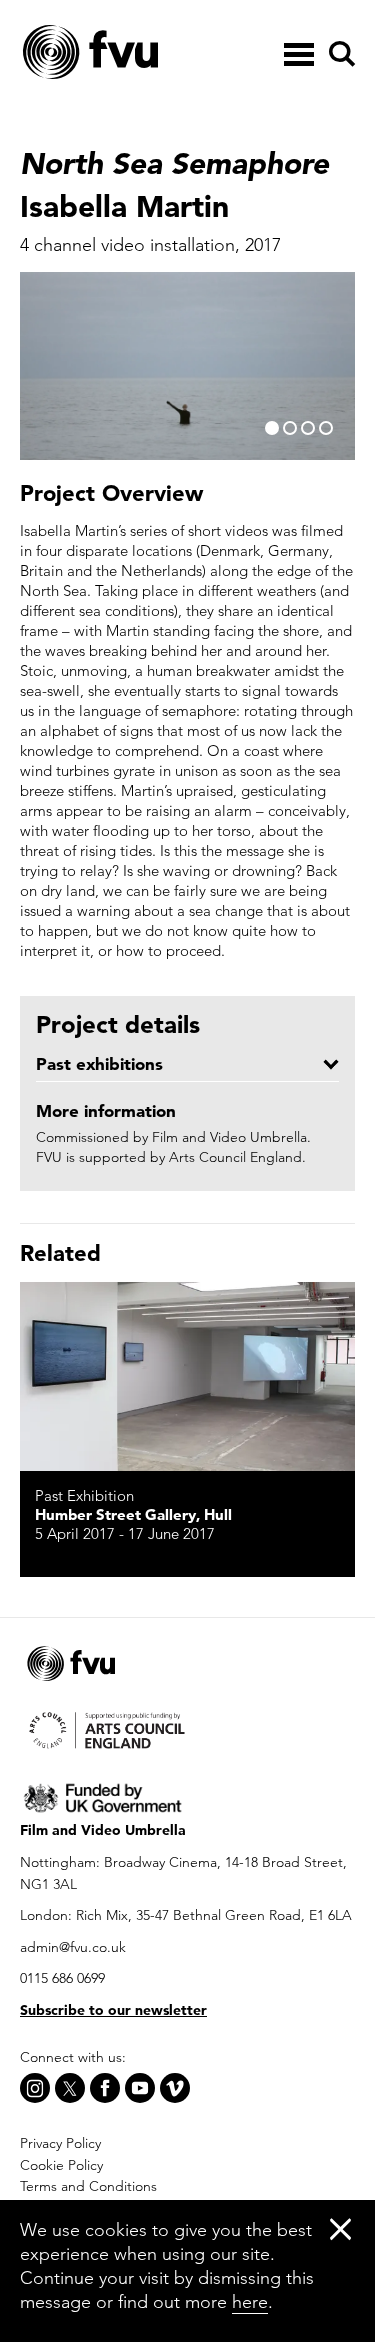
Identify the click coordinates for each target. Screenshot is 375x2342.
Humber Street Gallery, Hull (133, 1514)
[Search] (339, 54)
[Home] (140, 53)
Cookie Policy (61, 2165)
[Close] (340, 2228)
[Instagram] (35, 2088)
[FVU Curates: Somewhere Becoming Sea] (187, 1376)
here (250, 2301)
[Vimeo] (175, 2088)
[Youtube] (140, 2088)
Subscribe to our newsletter (113, 2010)
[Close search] (341, 111)
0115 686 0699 (62, 1978)
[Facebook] (105, 2088)
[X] (70, 2088)
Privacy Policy (60, 2143)
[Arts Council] (187, 1728)
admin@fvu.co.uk (73, 1947)
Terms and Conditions (88, 2186)
